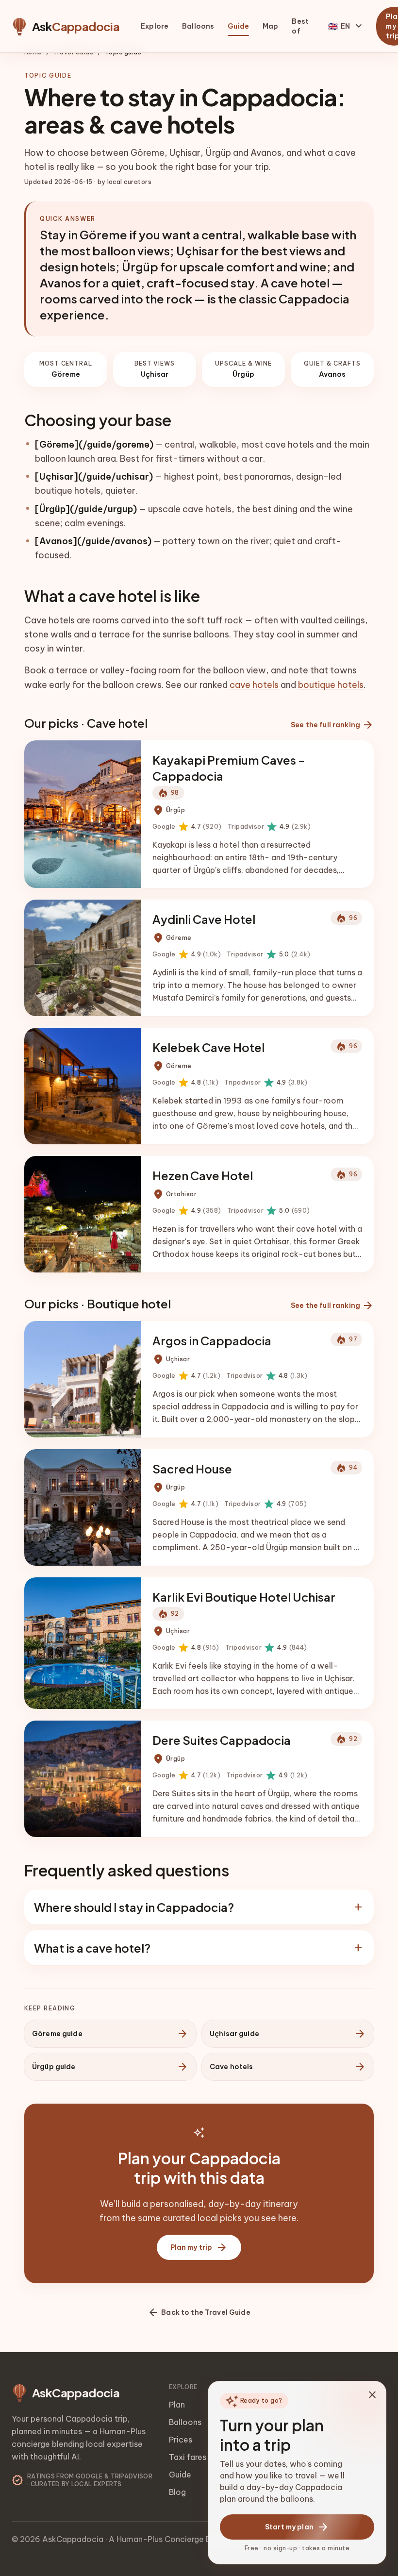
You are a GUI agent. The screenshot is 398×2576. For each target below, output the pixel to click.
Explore (155, 26)
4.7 (187, 827)
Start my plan (297, 2527)
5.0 (269, 954)
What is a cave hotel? (199, 1948)
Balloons (198, 26)
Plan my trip (199, 2247)
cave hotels (254, 685)
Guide (238, 26)
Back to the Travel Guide (199, 2312)
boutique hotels (331, 685)
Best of (300, 26)
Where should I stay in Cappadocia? (199, 1907)
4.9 (269, 827)
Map (270, 26)
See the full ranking (332, 725)
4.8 (185, 1083)
